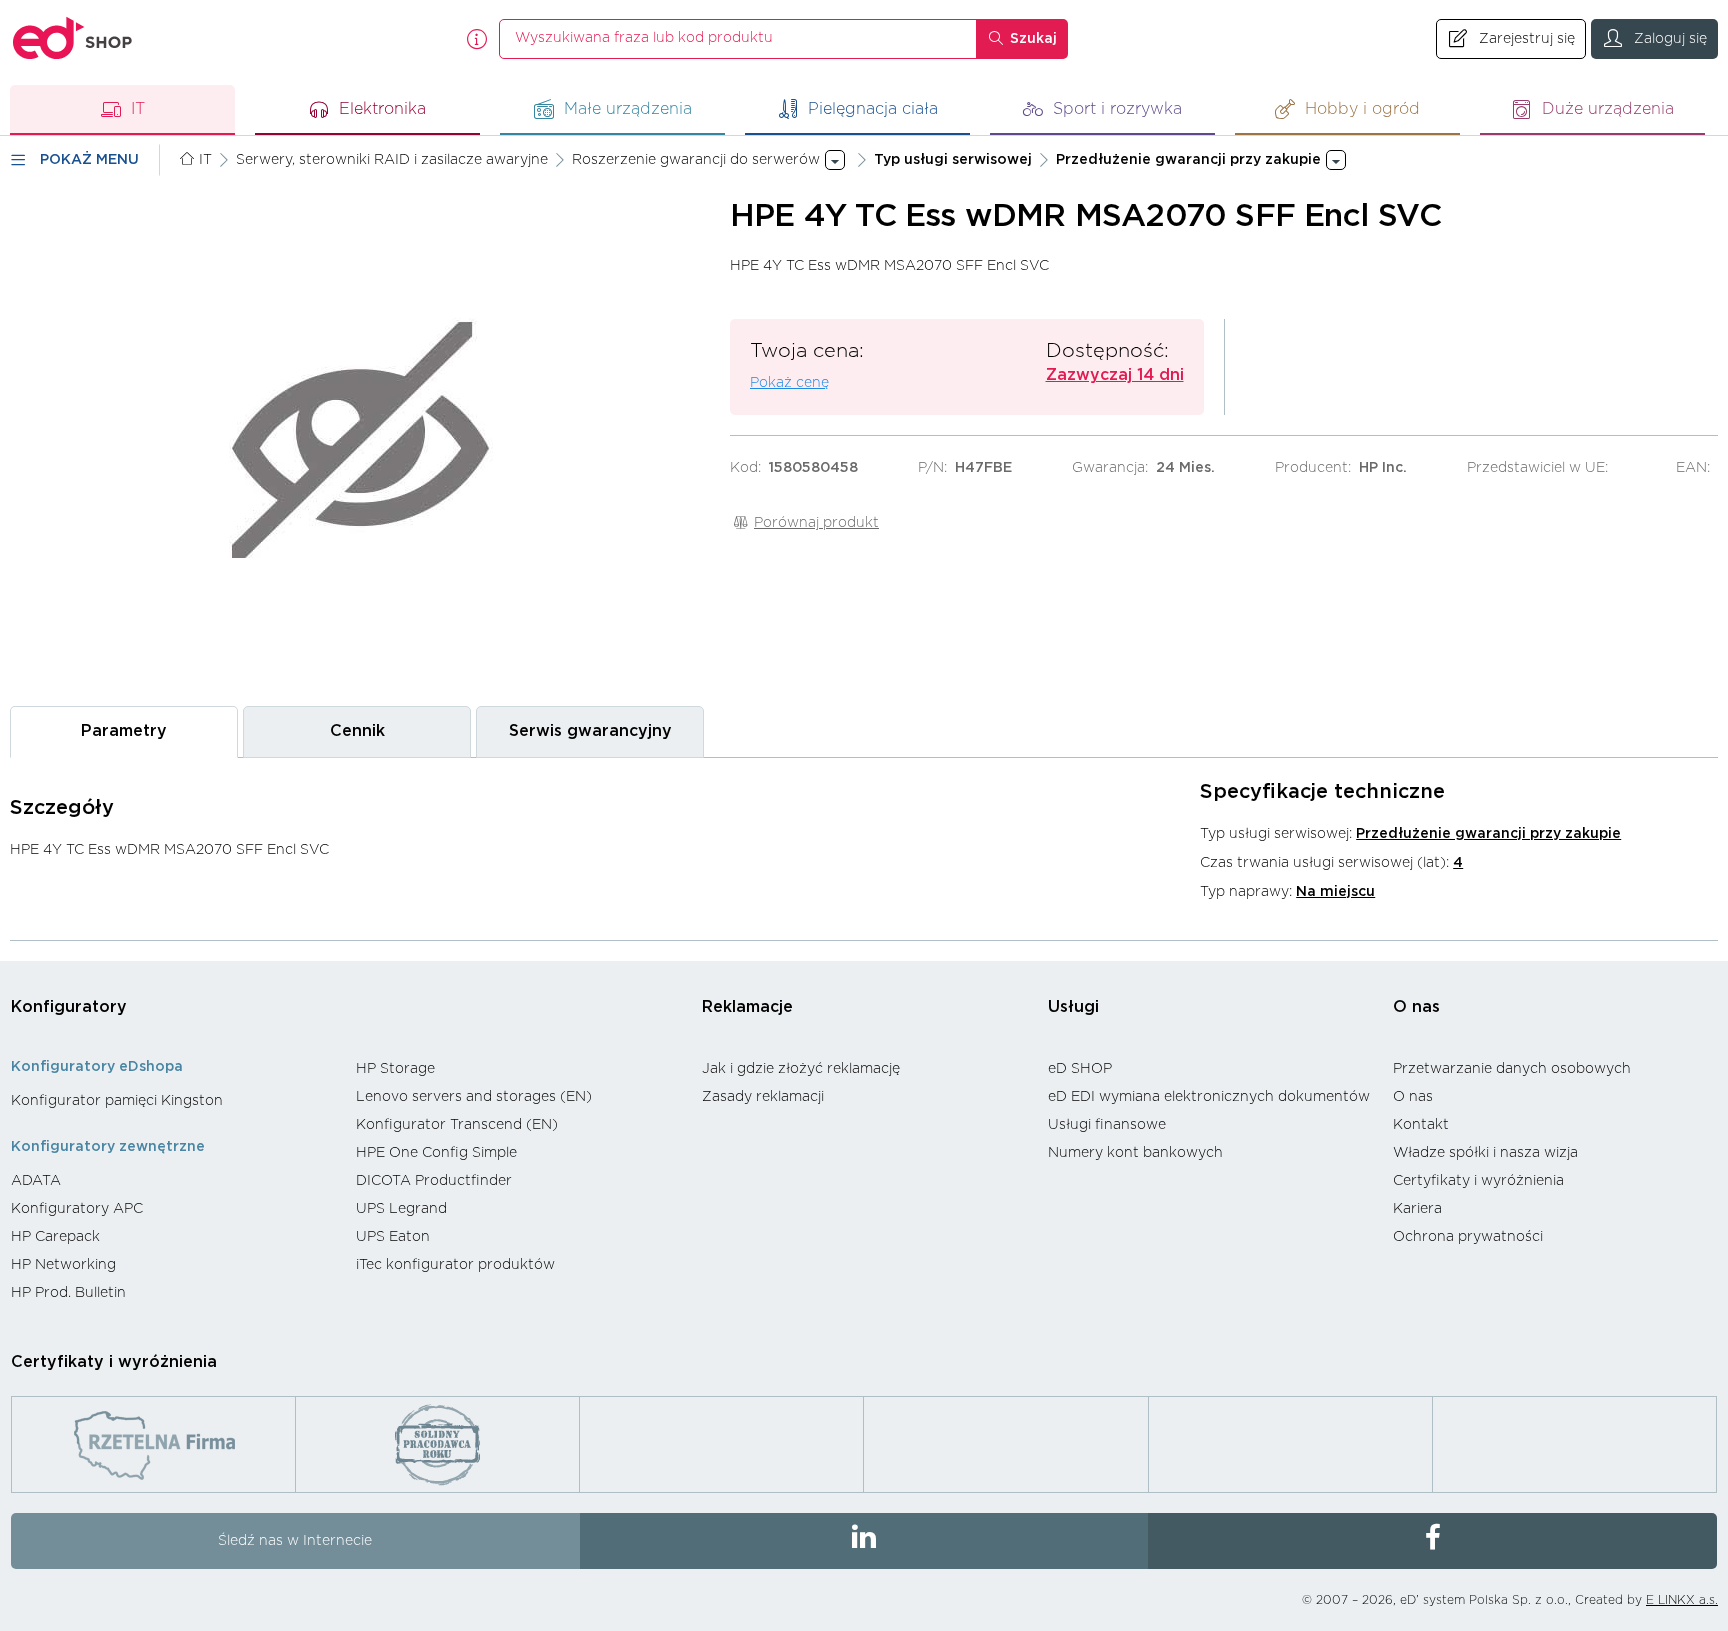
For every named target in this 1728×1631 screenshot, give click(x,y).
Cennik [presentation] (357, 731)
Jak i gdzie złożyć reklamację (801, 1069)
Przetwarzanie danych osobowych (1512, 1069)
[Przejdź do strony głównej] (73, 38)
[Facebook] (1432, 1541)
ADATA (36, 1181)
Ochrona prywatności (1468, 1237)
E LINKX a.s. (1682, 1600)
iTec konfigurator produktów (455, 1265)
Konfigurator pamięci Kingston (117, 1101)
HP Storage (395, 1069)
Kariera (1417, 1209)
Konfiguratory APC (77, 1209)
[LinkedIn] (864, 1541)
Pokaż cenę (789, 383)
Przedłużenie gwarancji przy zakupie (1488, 834)
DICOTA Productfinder (434, 1181)
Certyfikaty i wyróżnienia (1478, 1181)
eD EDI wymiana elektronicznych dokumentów (1209, 1097)
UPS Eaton (393, 1237)
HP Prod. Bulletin (68, 1293)
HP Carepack (55, 1237)
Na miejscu (1335, 892)
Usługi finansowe (1107, 1125)
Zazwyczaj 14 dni (1115, 375)
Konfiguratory (69, 1007)
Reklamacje (747, 1007)
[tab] (124, 731)
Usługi (1073, 1007)
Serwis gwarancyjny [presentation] (590, 731)
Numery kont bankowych (1135, 1153)
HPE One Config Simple (436, 1153)
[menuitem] (173, 1101)
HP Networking (63, 1265)
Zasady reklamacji (763, 1097)
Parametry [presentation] (124, 731)
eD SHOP (1080, 1069)
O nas (1416, 1007)
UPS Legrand (401, 1209)
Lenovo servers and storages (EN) (474, 1097)
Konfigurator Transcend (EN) (457, 1125)
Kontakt (1421, 1125)
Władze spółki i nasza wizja (1485, 1153)
